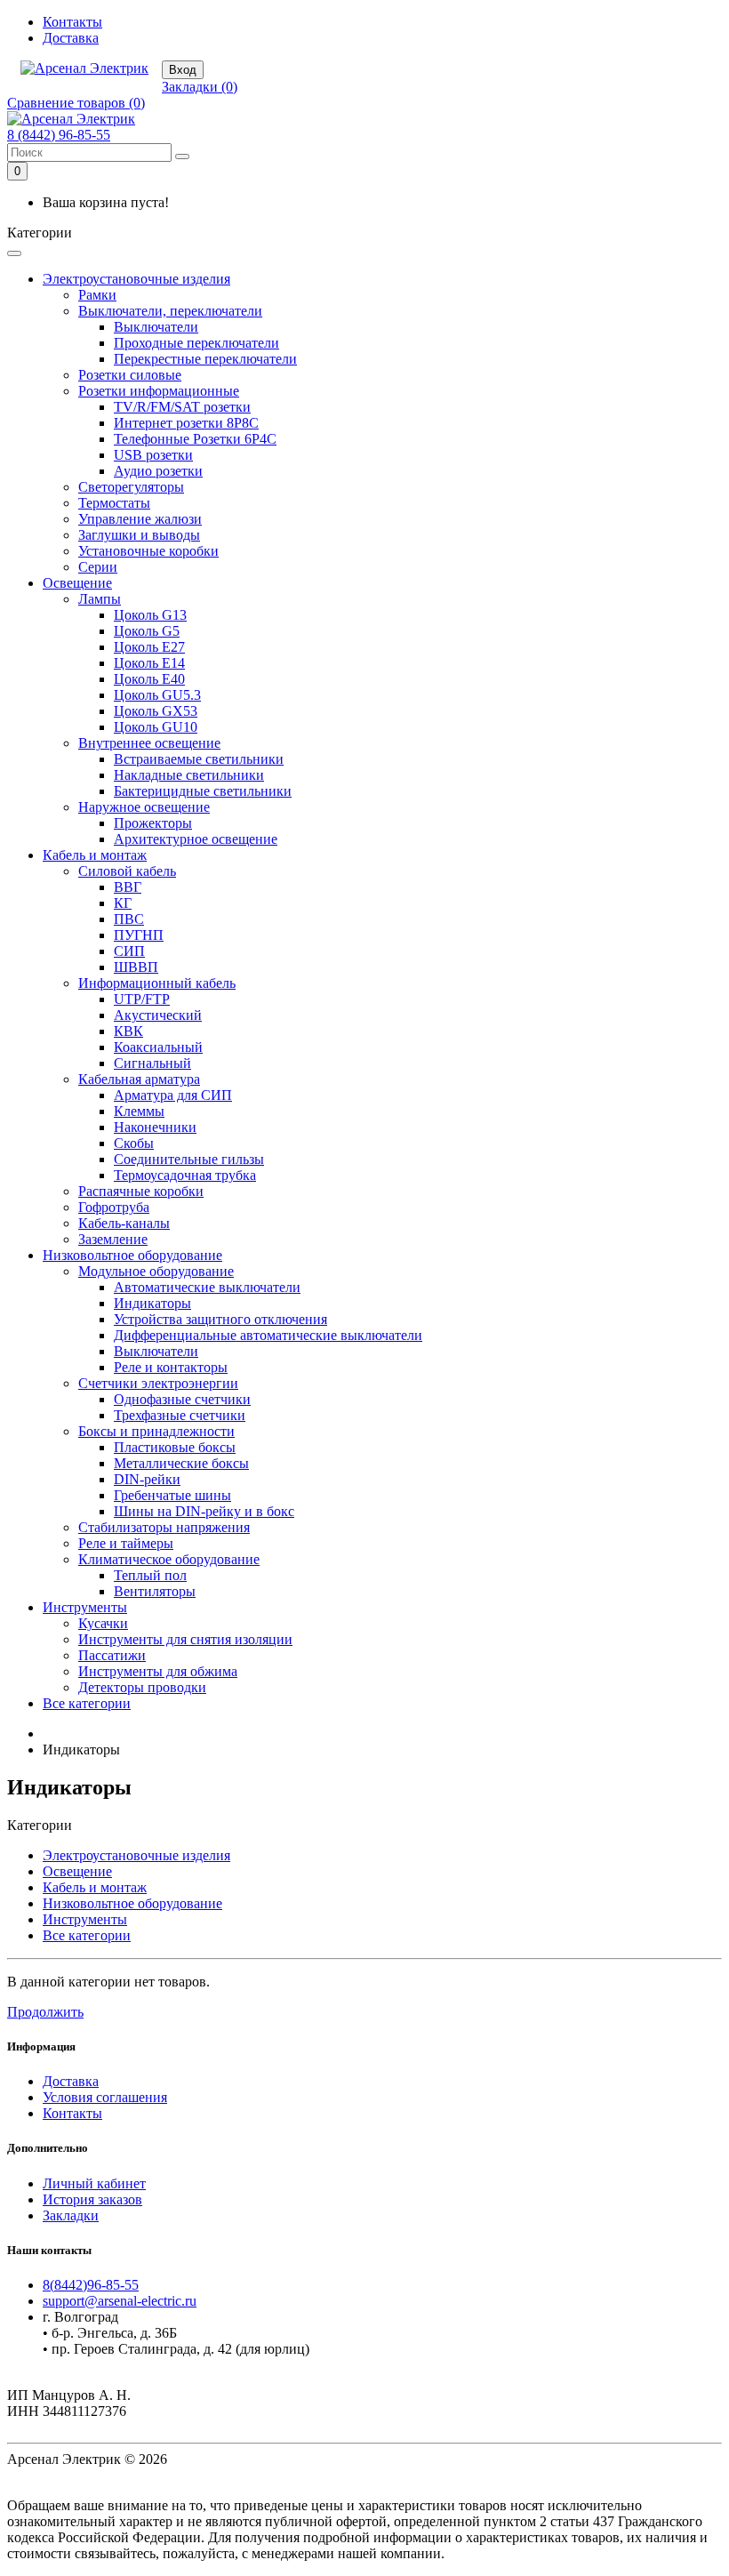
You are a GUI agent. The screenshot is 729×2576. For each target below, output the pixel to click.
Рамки (97, 295)
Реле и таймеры (126, 1543)
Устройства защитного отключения (220, 1319)
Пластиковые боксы (175, 1447)
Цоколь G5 (147, 631)
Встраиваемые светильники (199, 759)
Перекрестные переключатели (205, 359)
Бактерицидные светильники (203, 791)
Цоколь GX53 (156, 711)
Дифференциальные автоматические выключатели (268, 1335)
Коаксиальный (158, 1047)
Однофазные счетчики (182, 1399)
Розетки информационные (159, 391)
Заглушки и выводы (139, 535)
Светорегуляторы (131, 487)
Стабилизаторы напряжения (164, 1527)
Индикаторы (152, 1303)
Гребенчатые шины (172, 1495)
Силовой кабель (127, 871)
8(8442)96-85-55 (91, 2285)
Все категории (87, 1703)
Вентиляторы (155, 1591)
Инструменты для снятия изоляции (185, 1639)
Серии (98, 567)
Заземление (113, 1239)
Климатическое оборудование (169, 1559)
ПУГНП (139, 935)
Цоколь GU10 (156, 727)
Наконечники (155, 1127)
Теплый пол (150, 1575)
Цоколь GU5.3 (157, 695)
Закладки (71, 2215)
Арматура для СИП (173, 1095)
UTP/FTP (142, 999)
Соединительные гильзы (189, 1159)
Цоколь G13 (150, 615)
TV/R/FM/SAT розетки (182, 407)
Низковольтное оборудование (132, 1255)
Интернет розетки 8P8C (186, 423)
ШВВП (136, 967)
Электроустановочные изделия (136, 279)
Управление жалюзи (140, 519)
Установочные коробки (148, 551)
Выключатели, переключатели (170, 311)
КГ (123, 903)
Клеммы (139, 1111)
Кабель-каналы (124, 1223)
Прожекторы (153, 823)
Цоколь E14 (149, 663)
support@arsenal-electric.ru (120, 2301)
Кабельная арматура (139, 1079)
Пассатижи (112, 1655)
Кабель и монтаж (95, 855)
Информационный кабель (157, 983)
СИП (129, 951)
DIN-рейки (147, 1479)
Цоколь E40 (149, 679)
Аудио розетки (158, 471)
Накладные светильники (189, 775)
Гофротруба (114, 1207)
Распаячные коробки (141, 1191)
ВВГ (128, 887)
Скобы (134, 1143)
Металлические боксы (181, 1463)
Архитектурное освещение (196, 839)
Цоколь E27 (149, 647)
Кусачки (103, 1623)
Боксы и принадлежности (156, 1431)
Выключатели (156, 327)
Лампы (100, 599)
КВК (128, 1031)
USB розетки (153, 455)
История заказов (92, 2199)
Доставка (71, 38)
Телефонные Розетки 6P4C (195, 439)
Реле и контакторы (171, 1367)
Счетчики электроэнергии (158, 1383)
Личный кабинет (94, 2183)
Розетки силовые (130, 375)
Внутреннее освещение (149, 743)
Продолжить (45, 2012)
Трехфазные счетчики (180, 1415)
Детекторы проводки (142, 1687)
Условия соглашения (105, 2097)
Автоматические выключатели (207, 1287)
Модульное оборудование (156, 1271)
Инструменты (85, 1607)
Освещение (77, 583)
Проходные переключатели (196, 343)
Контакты (72, 22)
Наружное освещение (144, 807)
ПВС (129, 919)
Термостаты (114, 503)
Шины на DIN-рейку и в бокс (204, 1511)
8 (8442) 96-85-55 (59, 135)
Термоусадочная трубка (185, 1175)
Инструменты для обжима (158, 1671)
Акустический (158, 1015)
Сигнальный (152, 1063)
